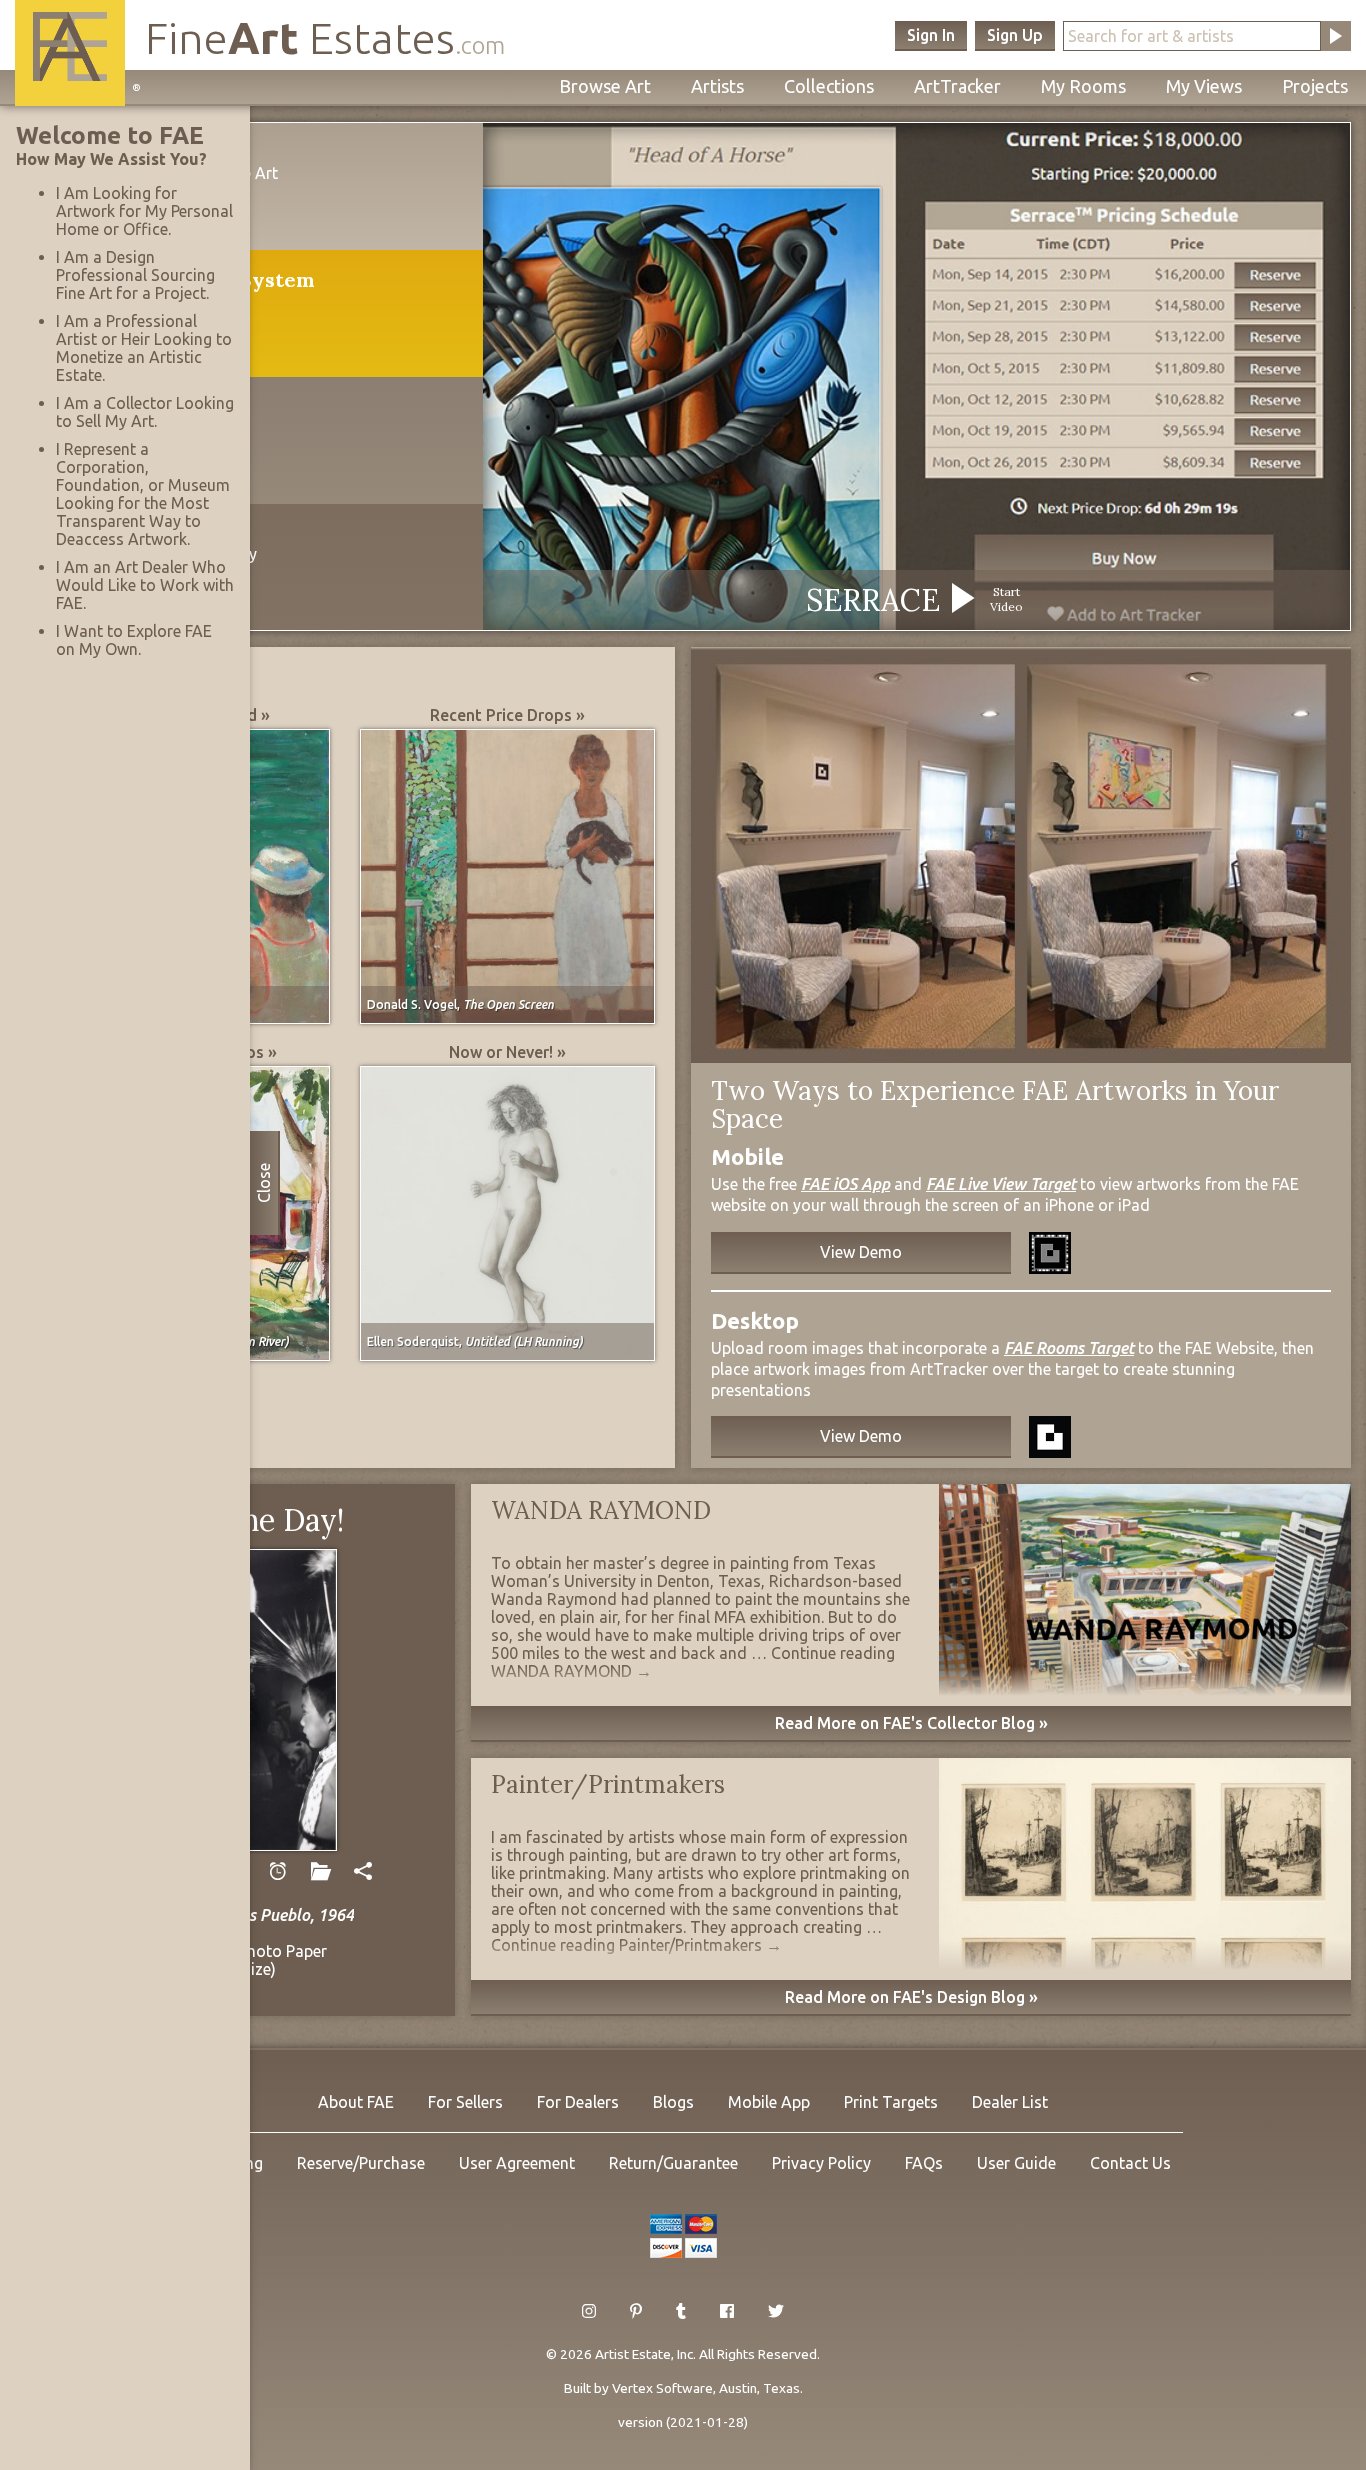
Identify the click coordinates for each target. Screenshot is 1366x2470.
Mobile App (769, 2102)
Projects (1315, 86)
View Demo (861, 1252)
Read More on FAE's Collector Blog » (911, 1723)
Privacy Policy (821, 2163)
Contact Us (1130, 2163)
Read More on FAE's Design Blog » (911, 1997)
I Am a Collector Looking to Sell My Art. (145, 412)
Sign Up (1015, 35)
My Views (1204, 86)
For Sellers (465, 2102)
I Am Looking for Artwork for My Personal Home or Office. (144, 211)
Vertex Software (662, 2388)
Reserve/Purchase (361, 2163)
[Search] (1336, 36)
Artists (717, 86)
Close (264, 1183)
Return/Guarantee (673, 2163)
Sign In (931, 35)
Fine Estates (325, 37)
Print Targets (891, 2102)
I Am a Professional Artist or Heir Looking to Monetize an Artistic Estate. (144, 348)
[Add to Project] (320, 1871)
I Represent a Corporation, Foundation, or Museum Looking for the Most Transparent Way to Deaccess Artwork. (143, 494)
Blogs (673, 2102)
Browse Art (605, 86)
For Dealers (578, 2102)
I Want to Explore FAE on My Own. (134, 640)
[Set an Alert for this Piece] (277, 1871)
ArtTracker (957, 86)
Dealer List (1010, 2102)
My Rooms (1083, 86)
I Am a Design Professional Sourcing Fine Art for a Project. (135, 275)
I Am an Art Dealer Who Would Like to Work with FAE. (145, 585)
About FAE (356, 2102)
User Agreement (517, 2163)
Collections (829, 86)
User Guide (1016, 2163)
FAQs (924, 2163)
